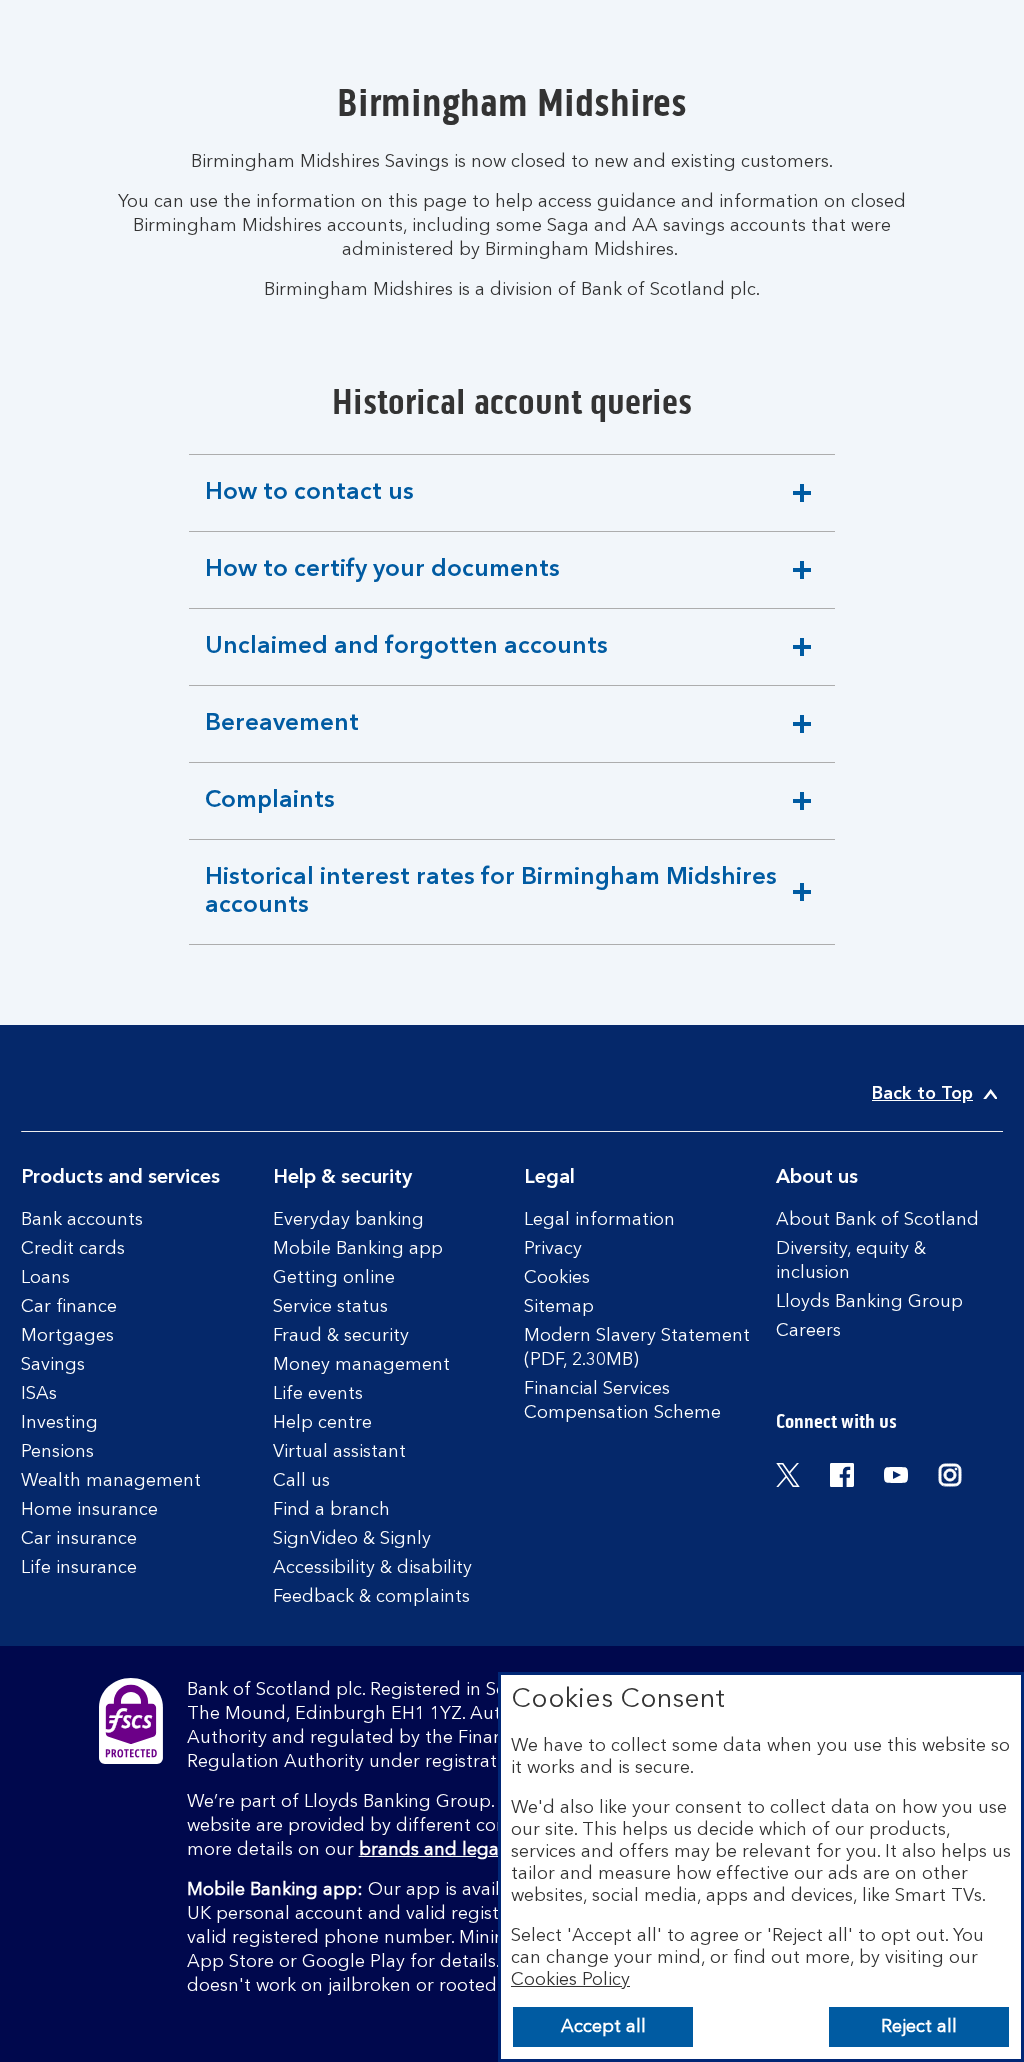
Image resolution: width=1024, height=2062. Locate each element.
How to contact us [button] (309, 506)
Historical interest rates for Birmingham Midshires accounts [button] (490, 905)
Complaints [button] (272, 814)
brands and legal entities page (489, 1850)
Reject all (919, 2027)
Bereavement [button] (281, 737)
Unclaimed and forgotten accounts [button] (406, 660)
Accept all (603, 2027)
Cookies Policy (570, 1980)
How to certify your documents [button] (382, 583)
